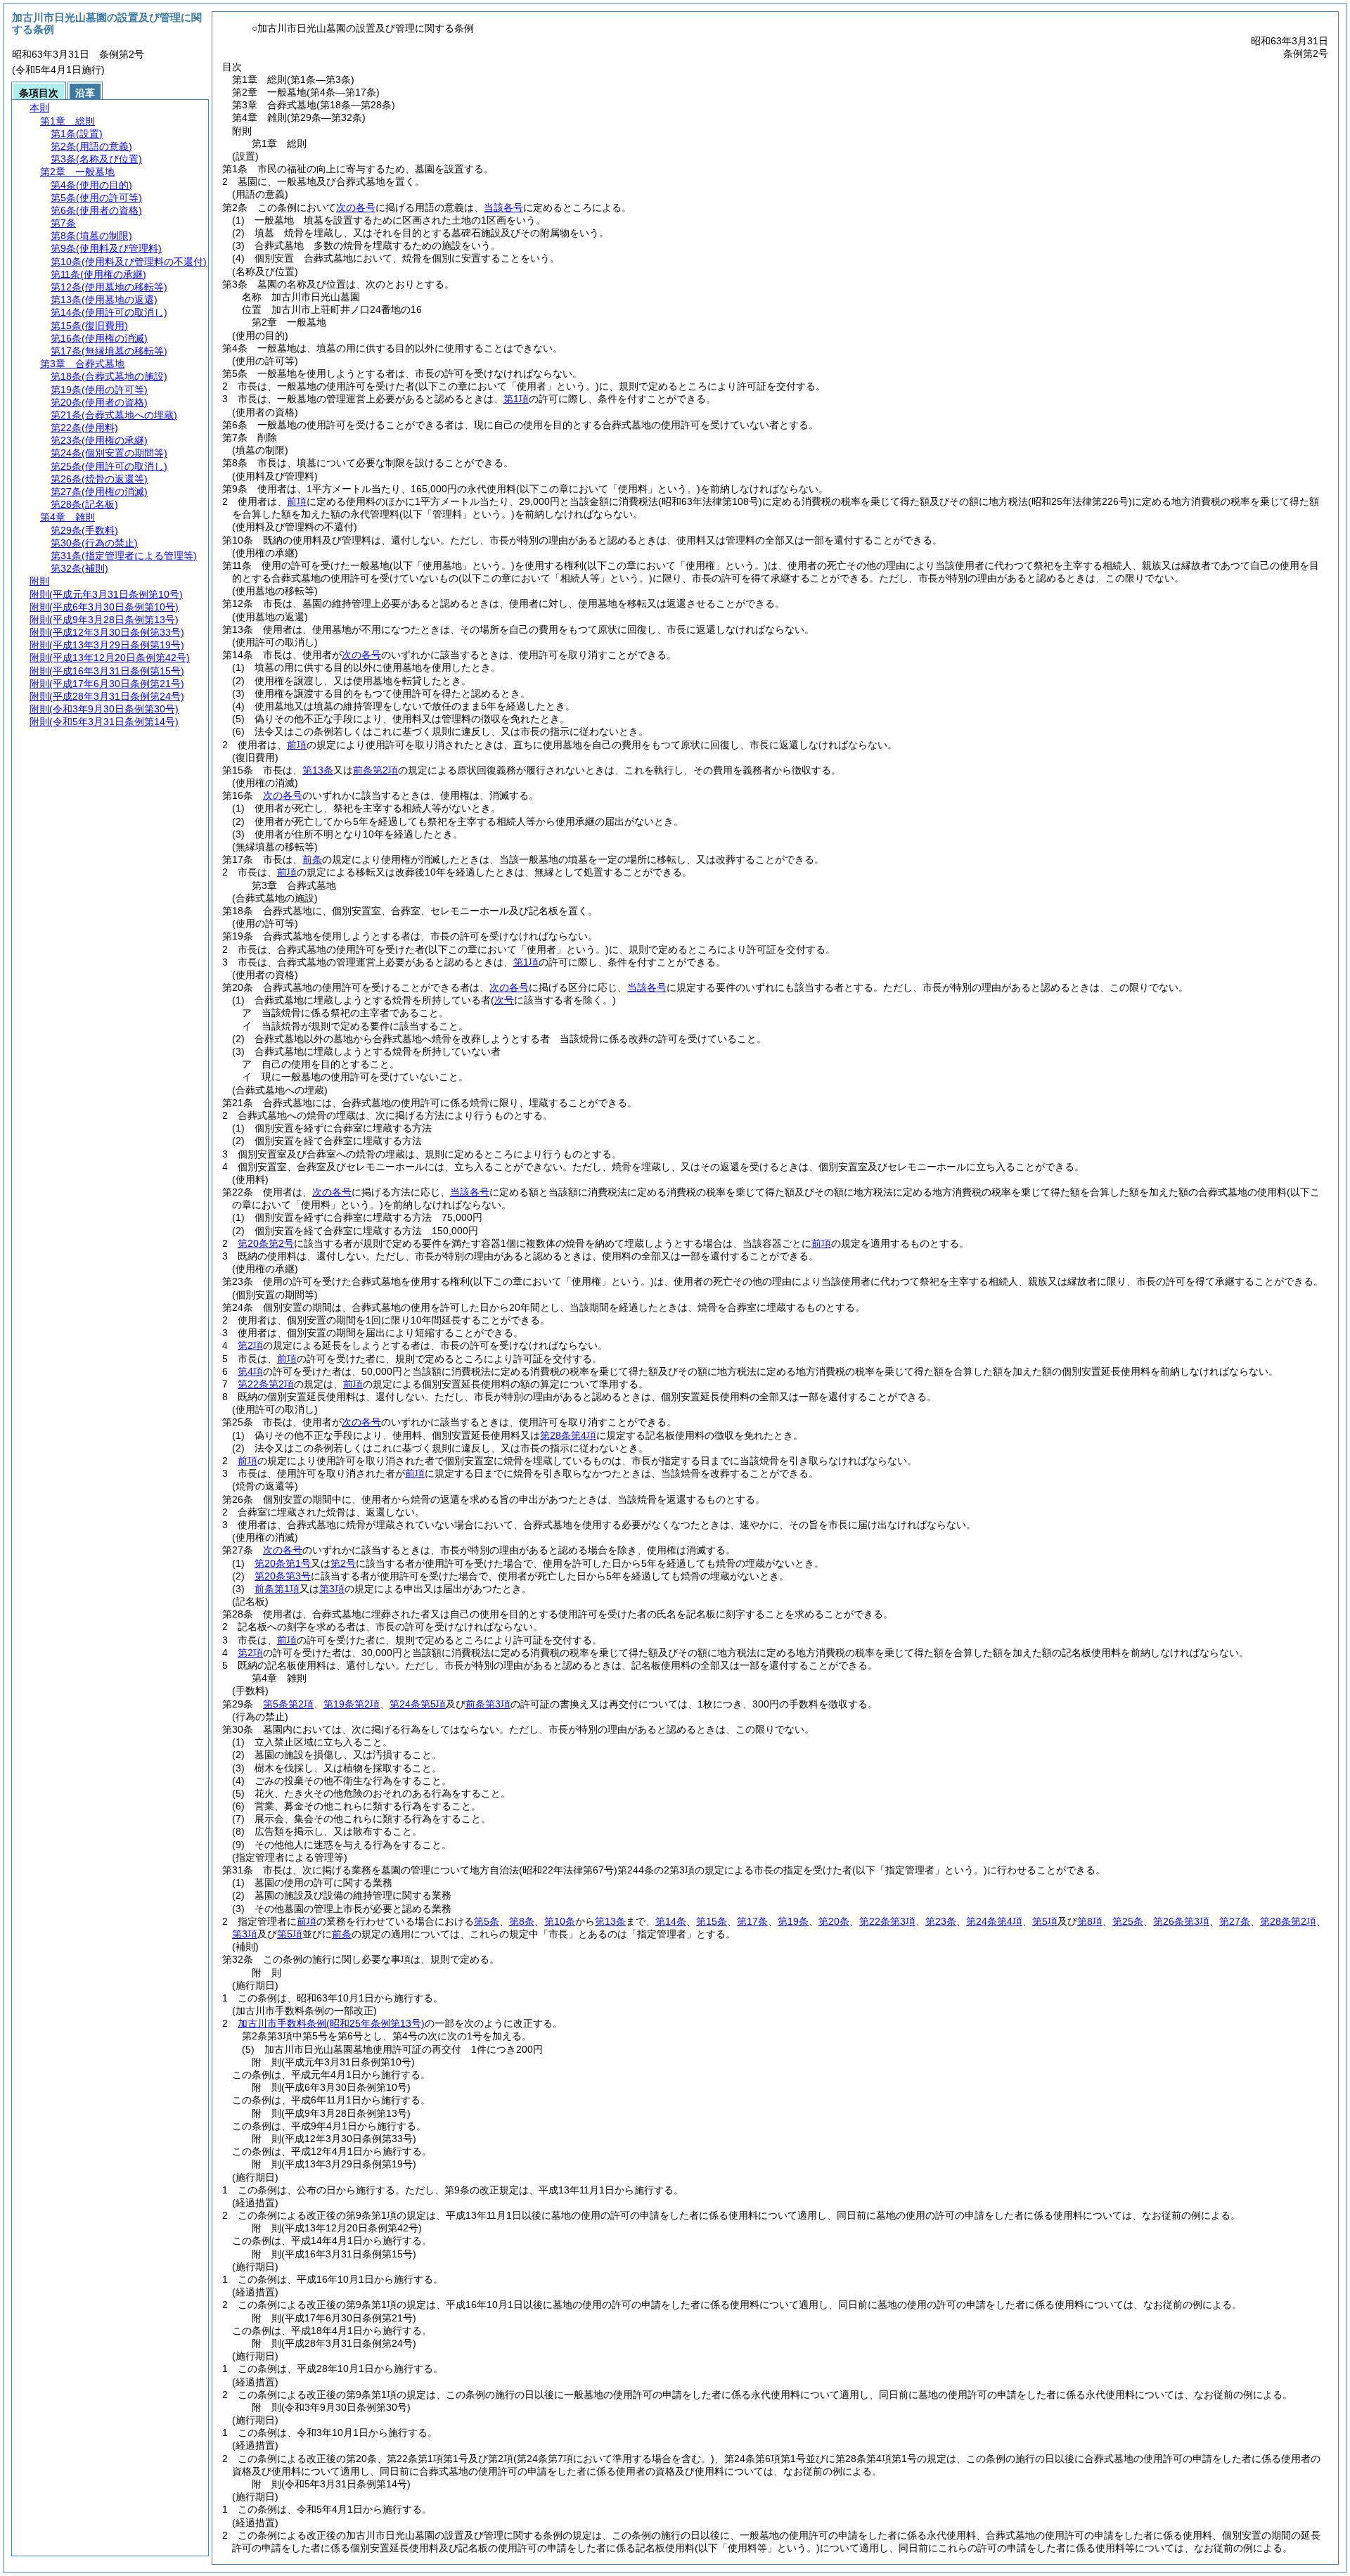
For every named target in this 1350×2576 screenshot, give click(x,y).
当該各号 (503, 207)
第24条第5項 (418, 1704)
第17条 (752, 1921)
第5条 (487, 1921)
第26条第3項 (1181, 1921)
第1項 (516, 399)
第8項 (1090, 1921)
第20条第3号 (283, 1576)
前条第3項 (488, 1704)
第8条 (522, 1921)
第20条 (834, 1921)
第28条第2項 (1288, 1921)
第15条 (712, 1921)
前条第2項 (375, 770)
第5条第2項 (288, 1704)
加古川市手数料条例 (331, 2023)
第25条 (1128, 1921)
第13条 (318, 770)
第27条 (1235, 1921)
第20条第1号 (283, 1563)
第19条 (793, 1921)
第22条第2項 (266, 1384)
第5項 (1045, 1921)
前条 (312, 859)
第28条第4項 (568, 1435)
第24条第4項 (994, 1921)
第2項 (250, 1345)
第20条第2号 (266, 1243)
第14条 (671, 1921)
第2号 (343, 1563)
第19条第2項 (352, 1704)
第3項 (332, 1589)
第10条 (560, 1921)
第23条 (941, 1921)
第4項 (250, 1371)
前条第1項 (277, 1589)
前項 (297, 501)
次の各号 (356, 207)
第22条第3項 (887, 1921)
